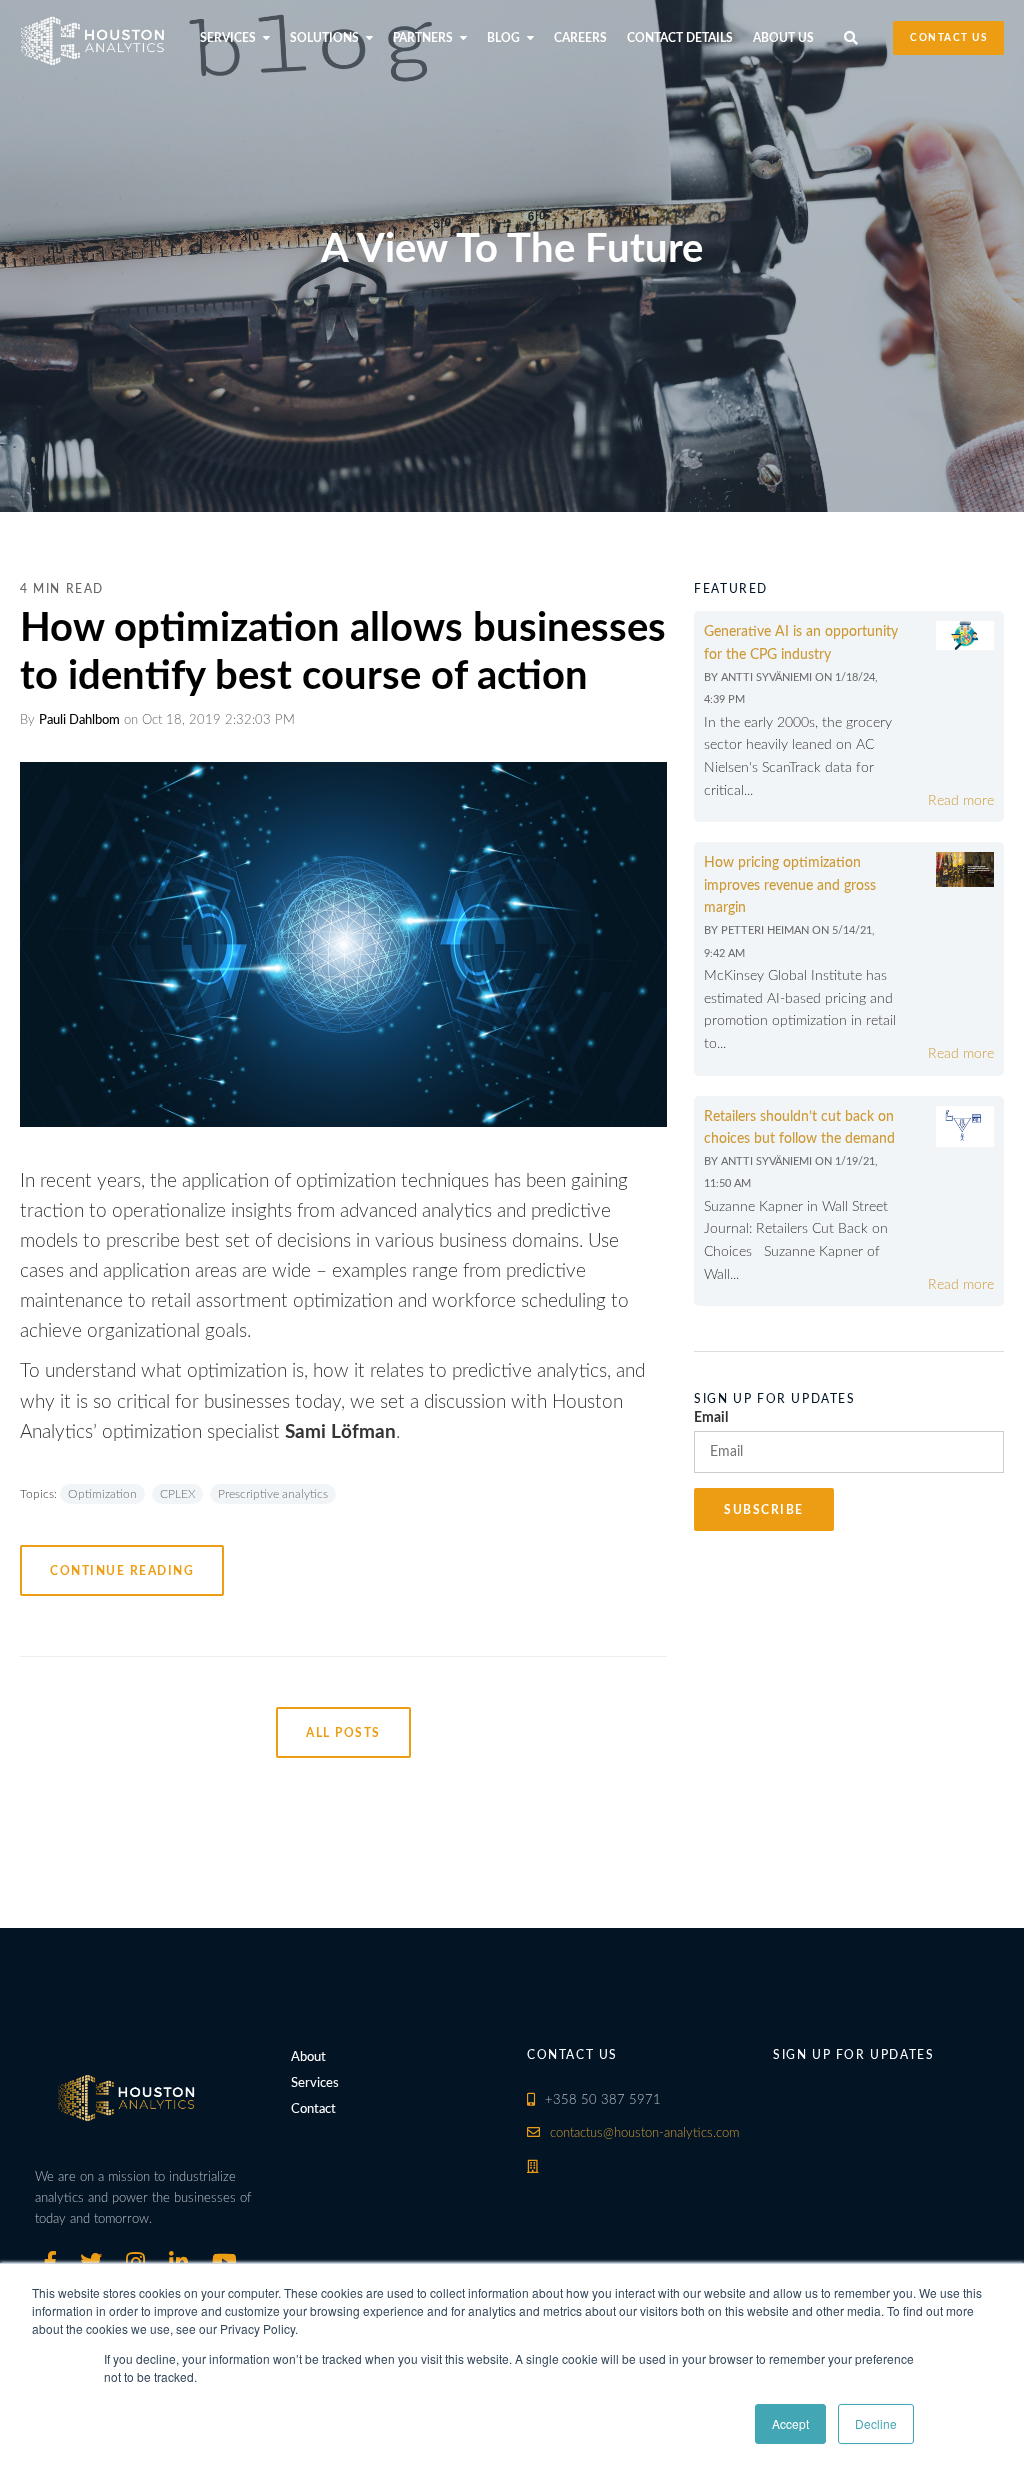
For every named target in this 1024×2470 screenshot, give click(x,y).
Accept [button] (790, 2423)
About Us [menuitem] (783, 38)
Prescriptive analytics (273, 1494)
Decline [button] (876, 2423)
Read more (961, 801)
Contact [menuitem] (313, 2109)
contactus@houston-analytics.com (644, 2133)
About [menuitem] (308, 2057)
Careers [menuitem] (580, 38)
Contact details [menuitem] (680, 38)
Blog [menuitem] (503, 38)
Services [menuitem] (228, 38)
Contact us (948, 38)
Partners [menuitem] (423, 38)
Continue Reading (122, 1571)
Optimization (102, 1494)
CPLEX (177, 1494)
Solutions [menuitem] (324, 38)
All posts (343, 1733)
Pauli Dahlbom (79, 720)
